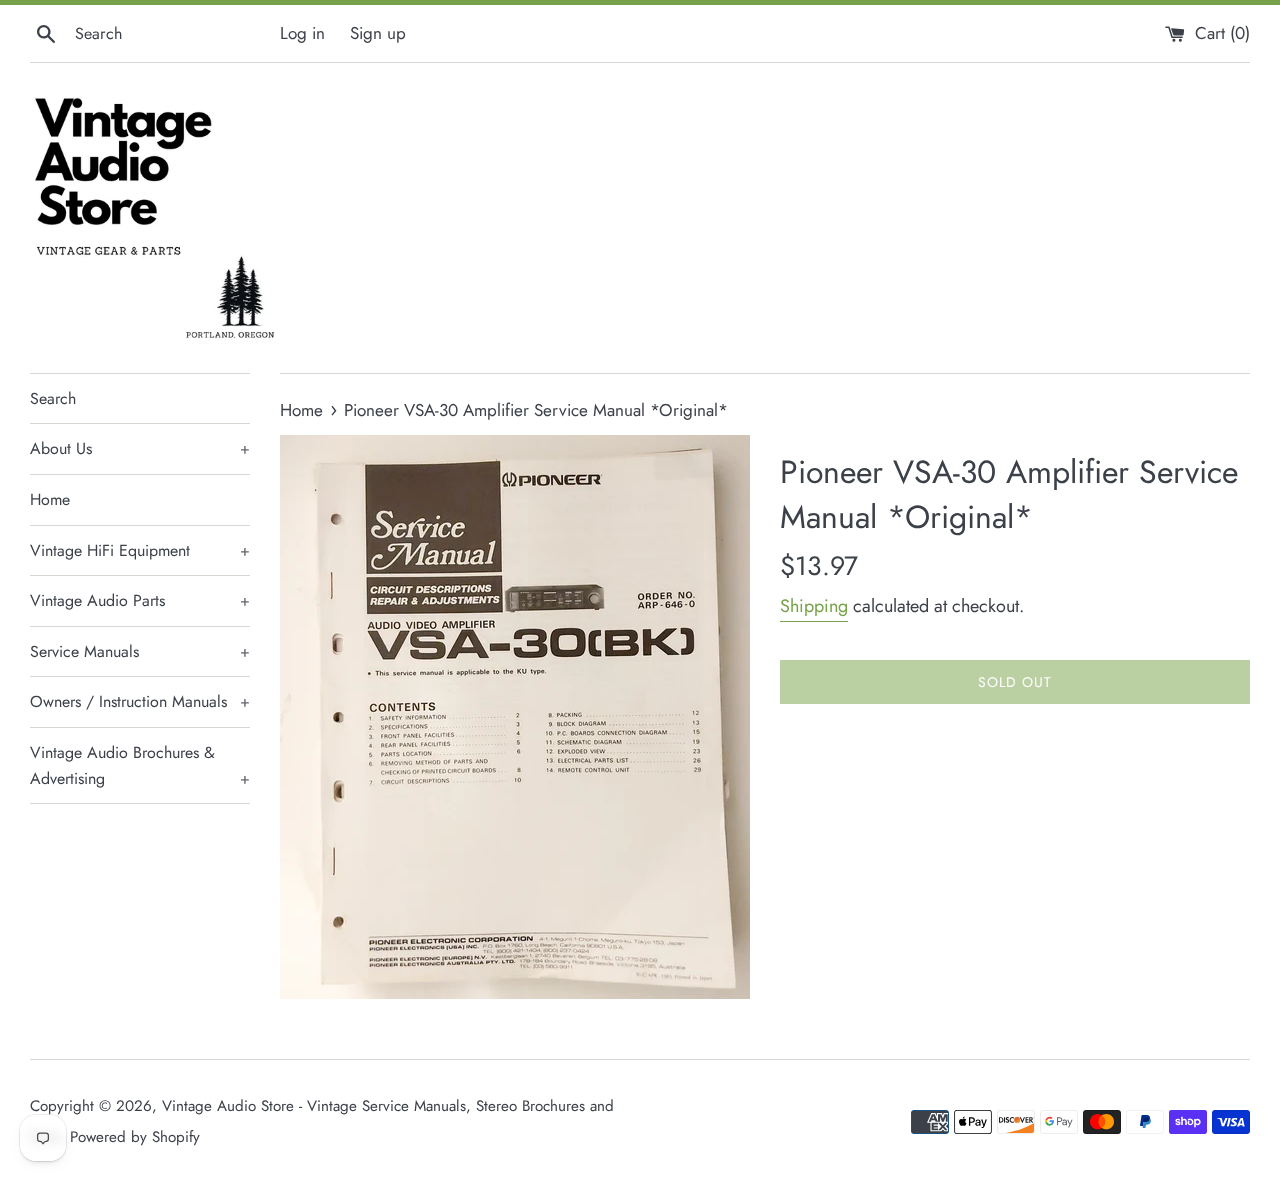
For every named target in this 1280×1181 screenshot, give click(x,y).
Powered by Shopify (135, 1137)
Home (50, 499)
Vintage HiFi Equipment (140, 550)
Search (53, 398)
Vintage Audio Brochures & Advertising (140, 765)
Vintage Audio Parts (140, 600)
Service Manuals (140, 651)
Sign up (378, 33)
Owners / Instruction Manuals (140, 701)
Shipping (814, 606)
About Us (140, 448)
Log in (302, 33)
